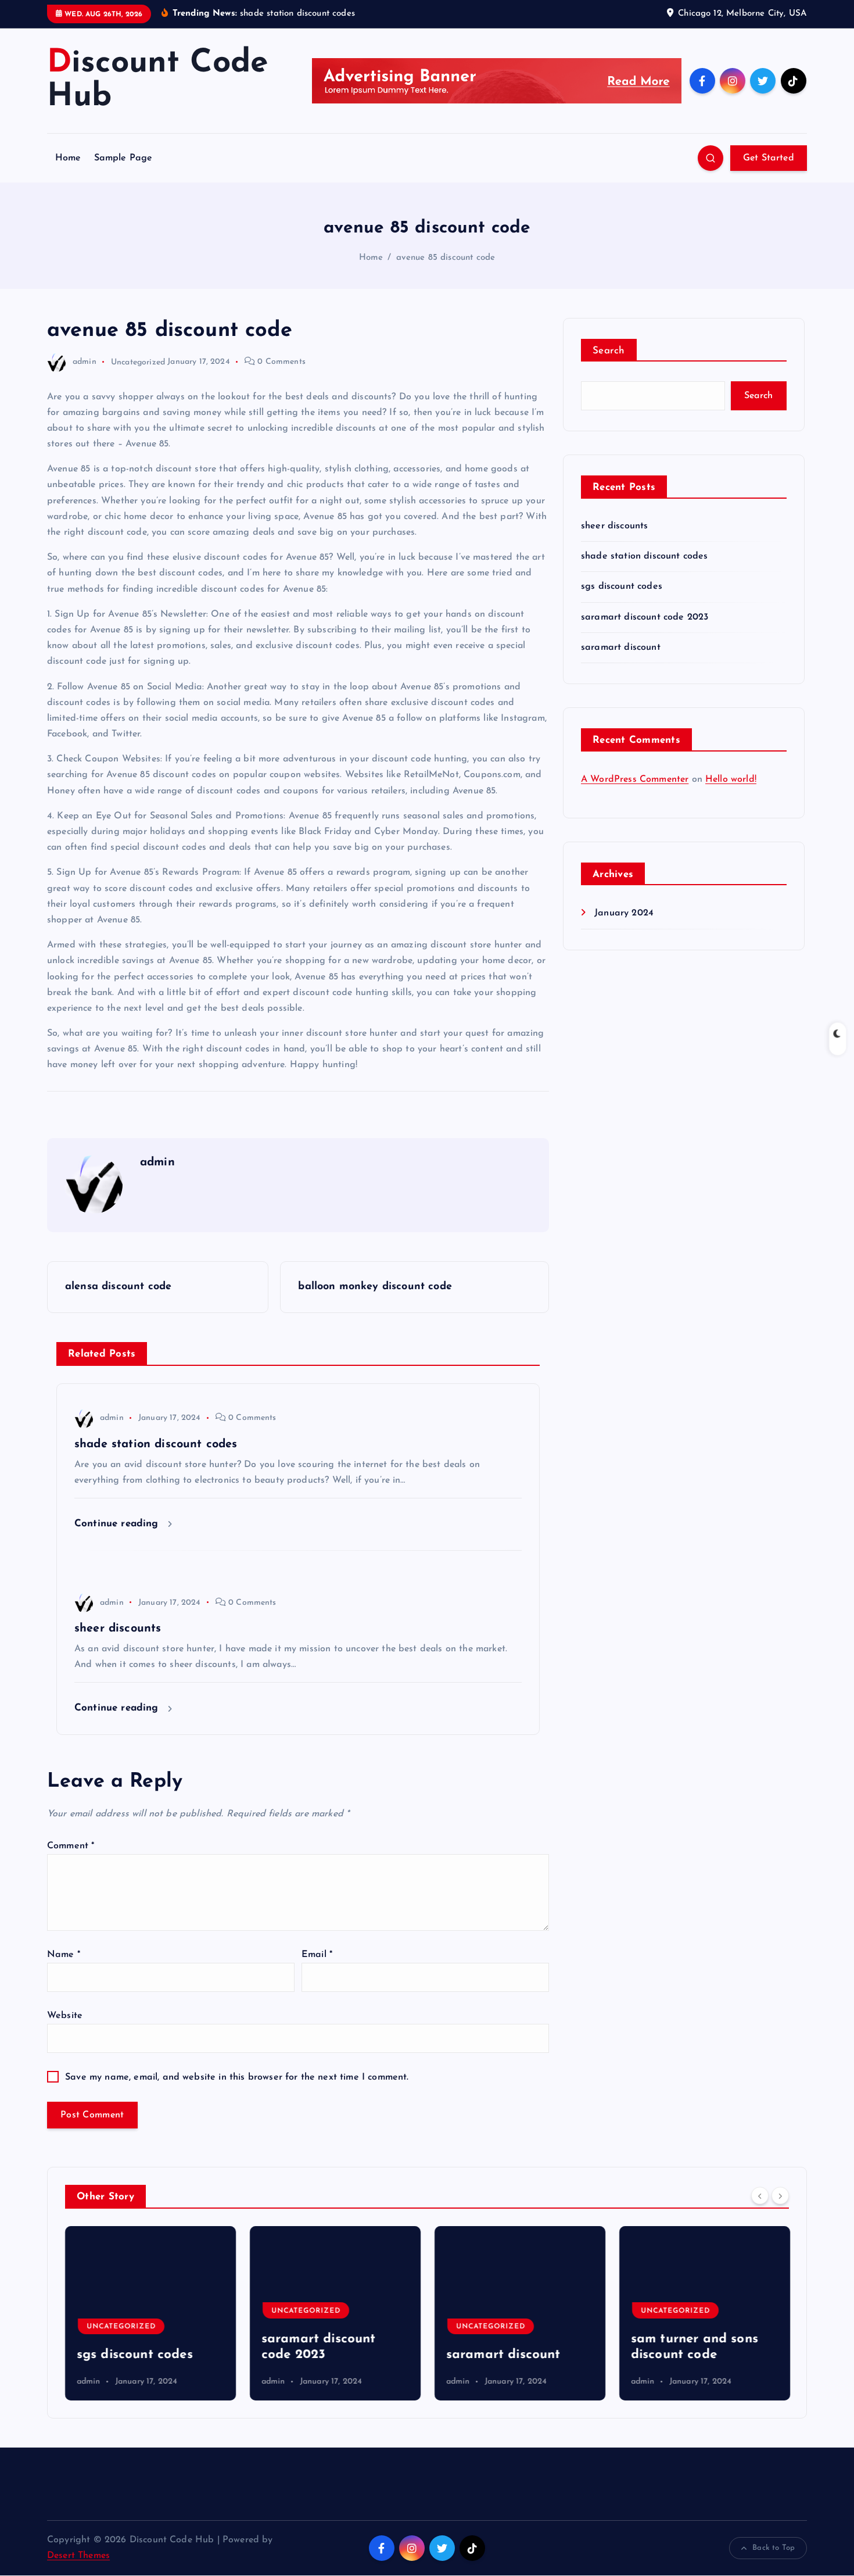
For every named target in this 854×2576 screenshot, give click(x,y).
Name (64, 1955)
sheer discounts (614, 526)
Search (609, 351)
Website (65, 2016)
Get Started (769, 158)
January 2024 (624, 913)
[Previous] (760, 2195)
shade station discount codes (644, 556)
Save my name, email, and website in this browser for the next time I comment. (237, 2077)
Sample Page (123, 158)
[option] (150, 2313)
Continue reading (118, 1524)
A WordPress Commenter (635, 779)
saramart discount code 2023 (645, 617)
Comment (71, 1846)
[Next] (780, 2195)
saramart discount (621, 647)
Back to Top (774, 2548)
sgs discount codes (622, 586)
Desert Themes (78, 2556)
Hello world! (731, 779)
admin (85, 362)
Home (68, 158)
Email (317, 1955)
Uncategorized (138, 362)
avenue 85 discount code (446, 258)
